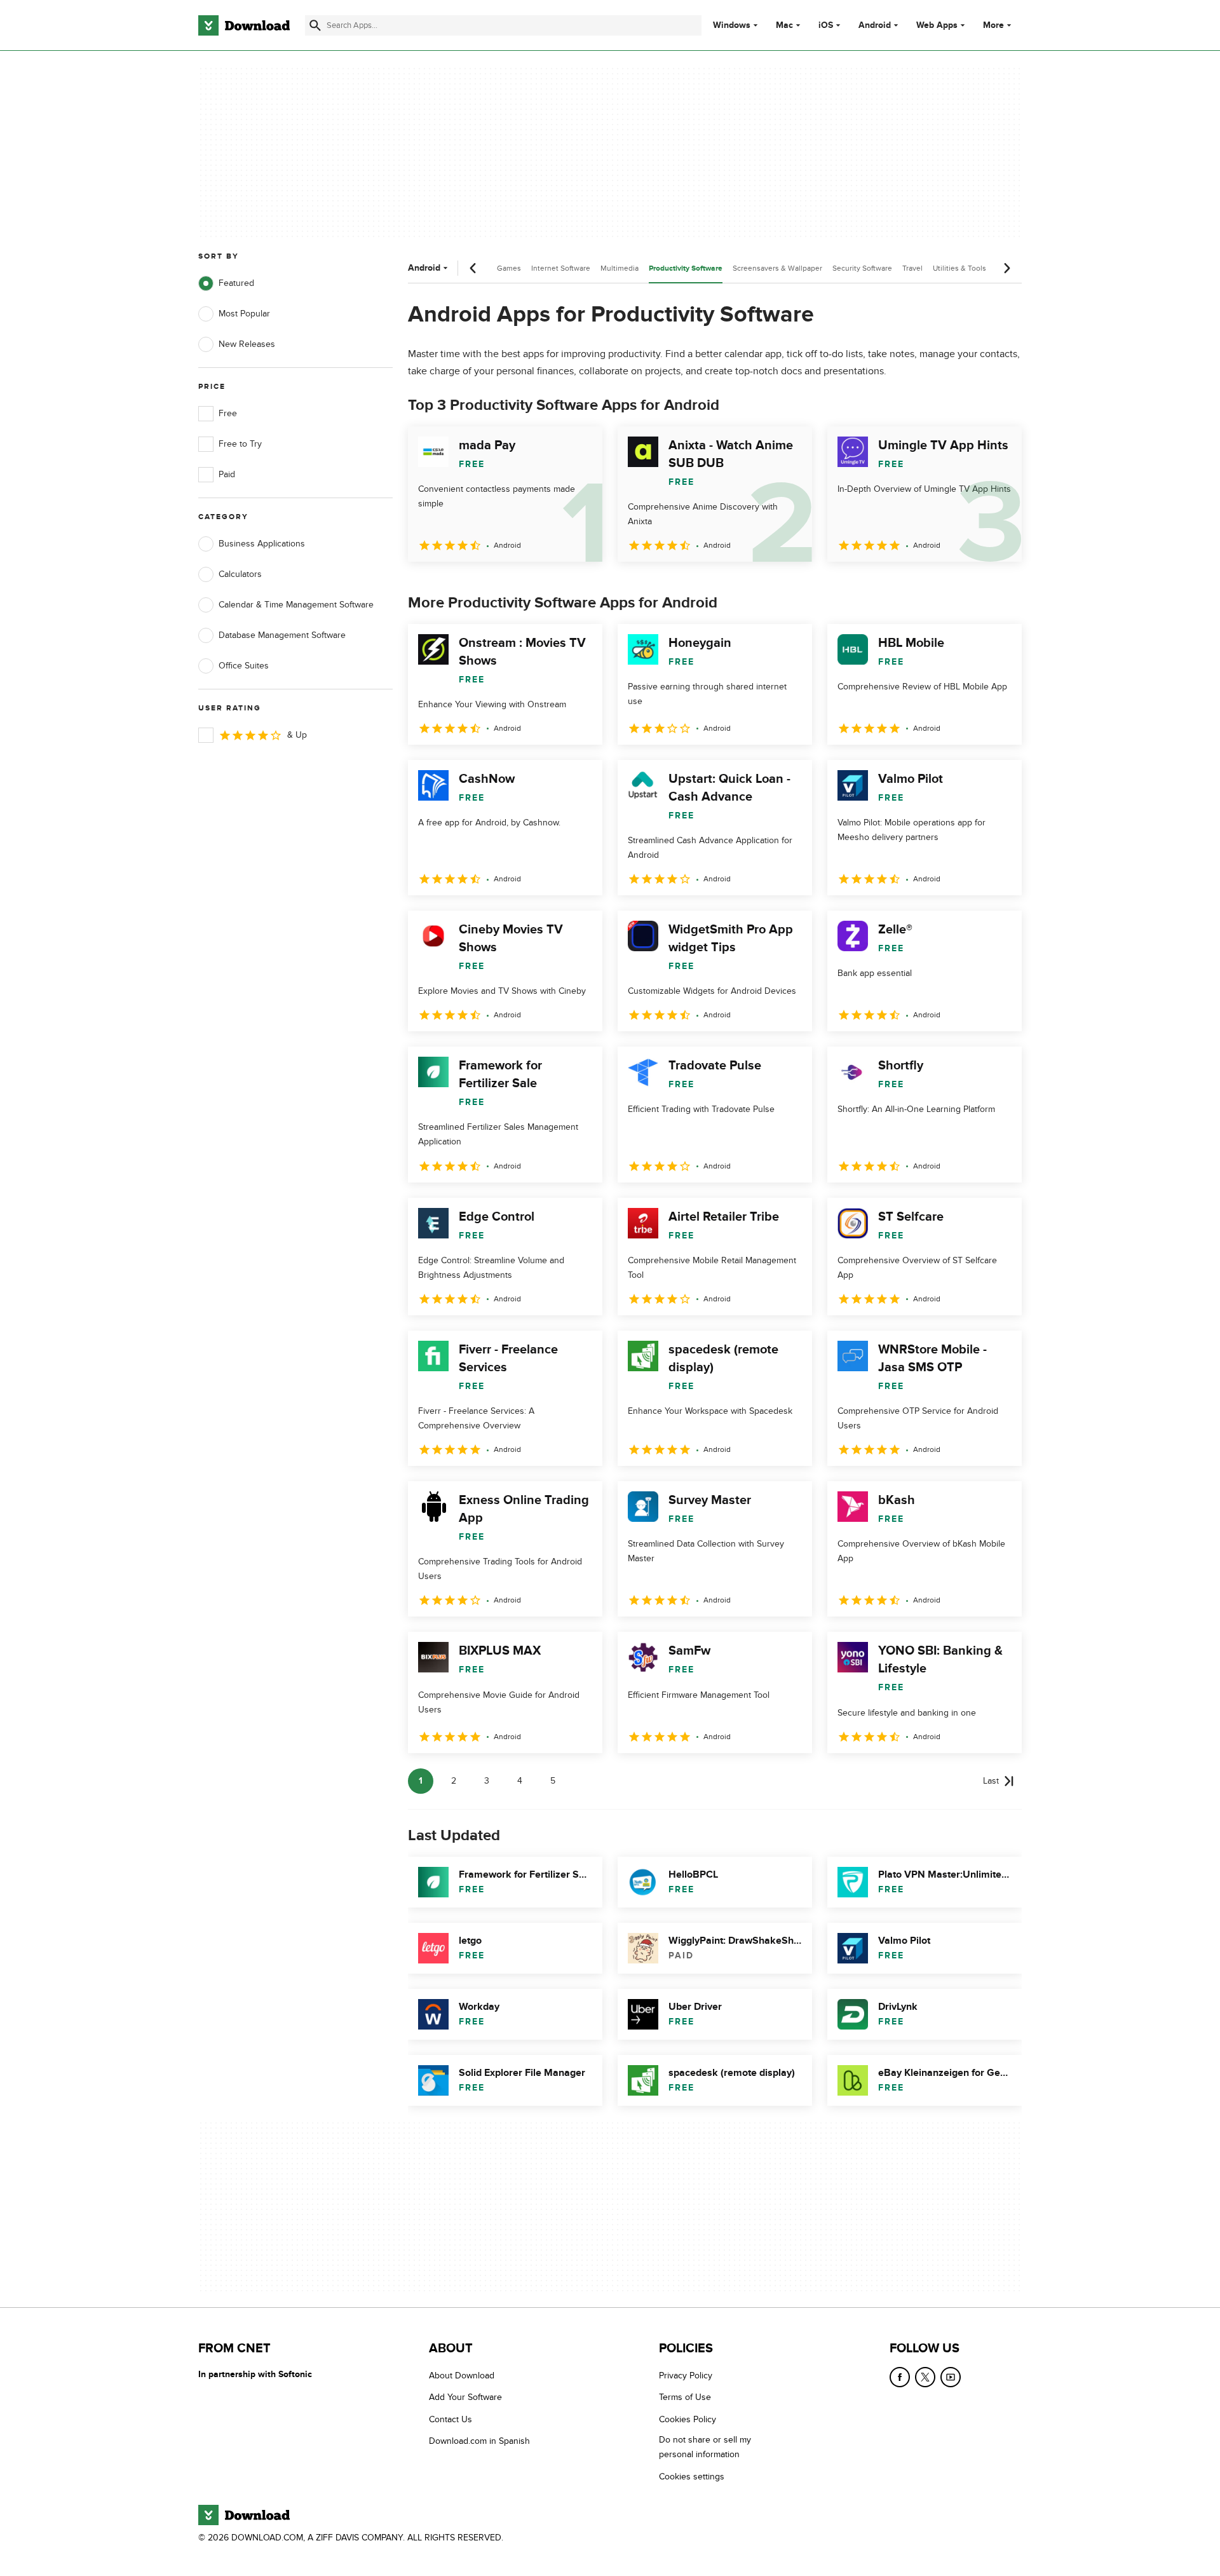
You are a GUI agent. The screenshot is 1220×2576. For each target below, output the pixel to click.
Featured (236, 283)
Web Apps (937, 25)
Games (509, 268)
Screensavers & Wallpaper (777, 268)
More (993, 25)
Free (228, 413)
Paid (227, 474)
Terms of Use (685, 2398)
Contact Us (451, 2419)
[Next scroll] (1006, 268)
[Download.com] (244, 25)
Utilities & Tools (959, 268)
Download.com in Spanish (479, 2441)
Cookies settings (692, 2477)
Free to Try (240, 444)
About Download (462, 2376)
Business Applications (262, 544)
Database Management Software (282, 635)
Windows (732, 25)
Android (875, 25)
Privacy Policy (686, 2376)
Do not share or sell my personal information (705, 2447)
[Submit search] (315, 25)
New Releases (247, 344)
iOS (826, 25)
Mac (784, 25)
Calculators (240, 574)
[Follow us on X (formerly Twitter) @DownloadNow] (925, 2377)
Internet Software (561, 268)
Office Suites (244, 666)
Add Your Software (465, 2398)
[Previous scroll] (473, 268)
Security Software (862, 268)
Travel (912, 268)
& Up (297, 735)
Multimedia (620, 268)
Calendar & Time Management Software (296, 605)
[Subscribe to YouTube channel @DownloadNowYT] (951, 2377)
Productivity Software (686, 268)
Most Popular (244, 314)
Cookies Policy (688, 2419)
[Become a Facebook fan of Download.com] (900, 2377)
